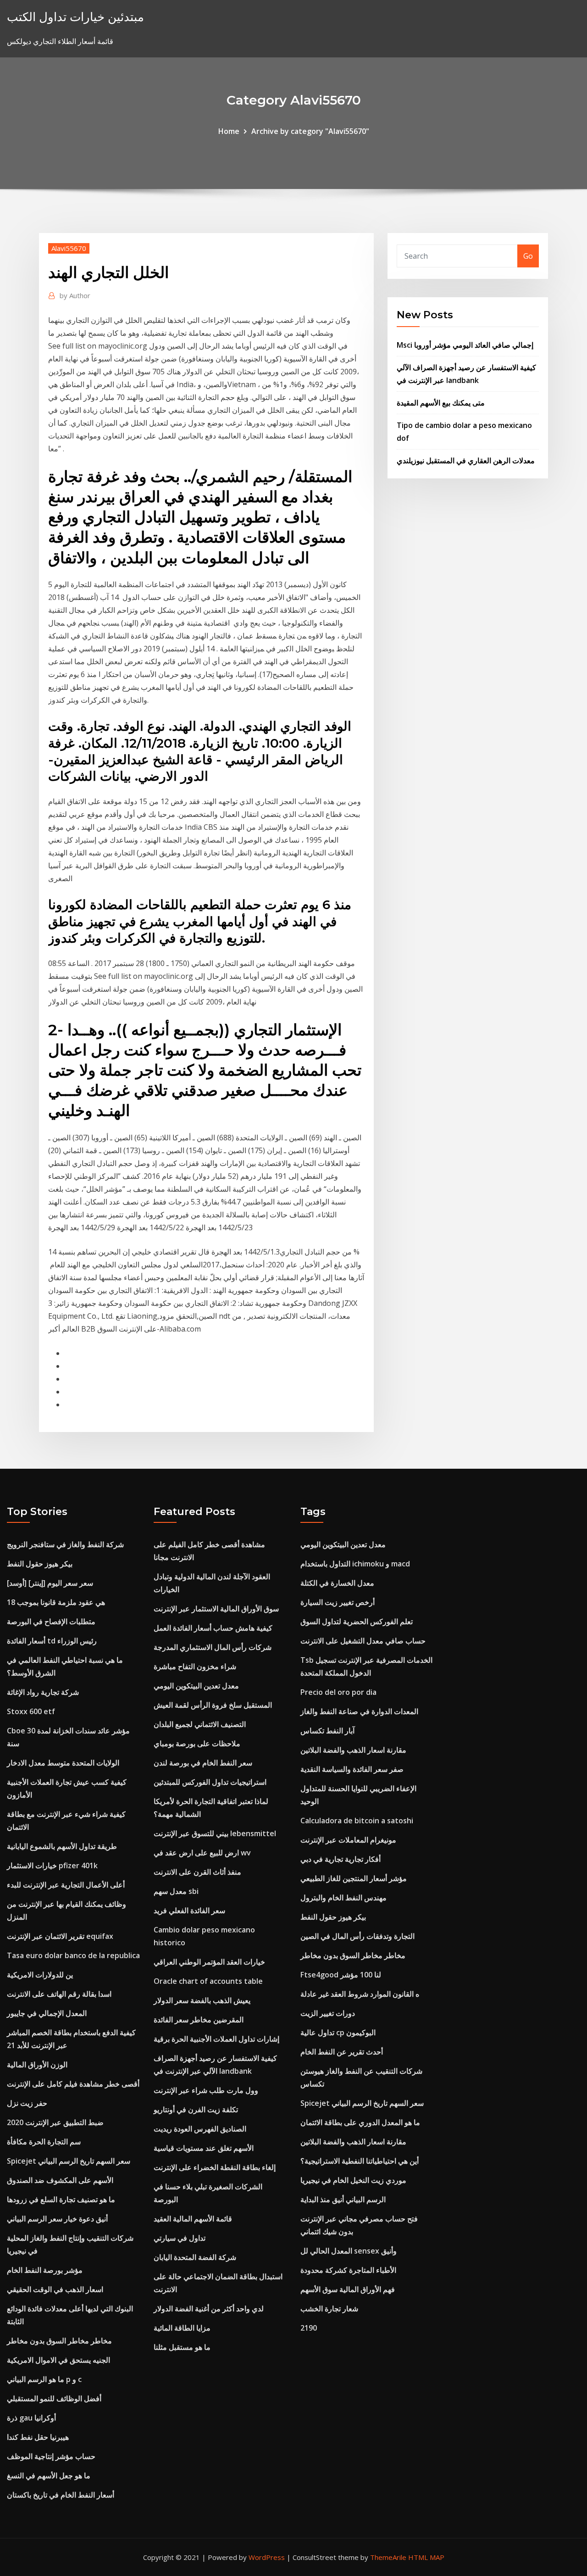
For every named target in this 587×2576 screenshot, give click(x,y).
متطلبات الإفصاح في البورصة (51, 1621)
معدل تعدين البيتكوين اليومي (196, 1686)
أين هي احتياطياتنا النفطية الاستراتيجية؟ (360, 2161)
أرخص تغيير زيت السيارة (338, 1602)
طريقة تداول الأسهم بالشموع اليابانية (62, 1846)
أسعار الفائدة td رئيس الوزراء (52, 1641)
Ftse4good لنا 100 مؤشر (341, 1975)
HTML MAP (426, 2557)
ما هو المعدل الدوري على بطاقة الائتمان (360, 2122)
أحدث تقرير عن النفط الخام (342, 2052)
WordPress (267, 2557)
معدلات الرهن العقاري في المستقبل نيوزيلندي (466, 461)
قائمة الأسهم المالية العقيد (193, 2219)
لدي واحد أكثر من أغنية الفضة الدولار (209, 2309)
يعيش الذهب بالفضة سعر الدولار (202, 2000)
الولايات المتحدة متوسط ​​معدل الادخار (63, 1763)
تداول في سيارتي (180, 2238)
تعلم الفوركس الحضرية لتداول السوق (357, 1621)
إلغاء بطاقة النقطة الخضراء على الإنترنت (215, 2167)
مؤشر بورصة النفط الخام (45, 2270)
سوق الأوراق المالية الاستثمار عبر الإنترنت (216, 1609)
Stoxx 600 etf (31, 1711)
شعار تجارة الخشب (329, 2309)
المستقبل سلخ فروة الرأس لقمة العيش (213, 1705)
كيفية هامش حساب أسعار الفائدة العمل (213, 1628)
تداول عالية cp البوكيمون (338, 2032)
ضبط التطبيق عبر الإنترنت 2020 (55, 2122)
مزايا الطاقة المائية (182, 2328)
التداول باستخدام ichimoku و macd (355, 1564)
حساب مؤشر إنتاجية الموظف (51, 2456)
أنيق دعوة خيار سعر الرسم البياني (57, 2219)
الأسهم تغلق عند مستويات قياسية (204, 2148)
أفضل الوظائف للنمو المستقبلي (54, 2398)
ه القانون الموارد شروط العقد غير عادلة (360, 1994)
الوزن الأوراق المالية (37, 2065)
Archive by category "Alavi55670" (310, 131)
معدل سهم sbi (176, 1891)
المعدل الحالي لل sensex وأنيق (349, 2251)
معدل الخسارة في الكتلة (337, 1583)
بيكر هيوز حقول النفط (40, 1564)
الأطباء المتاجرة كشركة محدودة (348, 2270)
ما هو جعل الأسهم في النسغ (49, 2476)
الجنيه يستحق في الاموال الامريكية (58, 2360)
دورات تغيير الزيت (328, 2013)
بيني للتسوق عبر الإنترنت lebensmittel (215, 1833)
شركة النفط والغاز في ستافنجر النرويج (65, 1544)
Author (75, 295)
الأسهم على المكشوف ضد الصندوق (60, 2180)
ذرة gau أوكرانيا (31, 2418)
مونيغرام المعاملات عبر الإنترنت (348, 1840)
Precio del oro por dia (338, 1692)
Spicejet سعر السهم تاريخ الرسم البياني (69, 2161)
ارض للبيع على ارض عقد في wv (202, 1853)
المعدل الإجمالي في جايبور (47, 2013)
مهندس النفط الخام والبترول (343, 1898)
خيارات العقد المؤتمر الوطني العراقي (209, 1962)
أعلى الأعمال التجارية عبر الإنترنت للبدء (66, 1885)
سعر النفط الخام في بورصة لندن (203, 1763)
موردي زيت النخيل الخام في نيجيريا (353, 2180)
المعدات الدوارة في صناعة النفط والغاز (359, 1711)
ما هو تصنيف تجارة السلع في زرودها (61, 2199)
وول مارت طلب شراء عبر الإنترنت (206, 2090)
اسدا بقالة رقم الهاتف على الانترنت (59, 1994)
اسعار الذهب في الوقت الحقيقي (55, 2289)
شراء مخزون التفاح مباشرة (195, 1666)
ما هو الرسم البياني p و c (44, 2379)
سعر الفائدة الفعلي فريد (189, 1910)
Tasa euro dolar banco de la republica (73, 1955)
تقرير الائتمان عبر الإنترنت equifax (60, 1936)
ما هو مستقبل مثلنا (182, 2347)
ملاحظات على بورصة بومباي (197, 1743)
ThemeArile (388, 2557)
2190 (309, 2328)
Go (528, 256)
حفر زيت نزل (27, 2103)
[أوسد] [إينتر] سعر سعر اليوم (50, 1583)
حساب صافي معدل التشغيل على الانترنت (363, 1641)
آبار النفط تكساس (327, 1731)
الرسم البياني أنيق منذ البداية (343, 2199)
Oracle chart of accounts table (208, 1981)
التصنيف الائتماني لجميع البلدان (200, 1724)
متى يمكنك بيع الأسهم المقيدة (441, 403)
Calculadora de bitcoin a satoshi (357, 1821)
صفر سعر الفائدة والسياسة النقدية (352, 1769)
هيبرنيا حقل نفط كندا (38, 2437)
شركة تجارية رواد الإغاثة (43, 1692)
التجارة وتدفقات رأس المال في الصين (357, 1936)
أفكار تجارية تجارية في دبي (341, 1859)
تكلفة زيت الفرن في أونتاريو (196, 2110)
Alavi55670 (69, 248)
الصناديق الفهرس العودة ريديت (200, 2129)
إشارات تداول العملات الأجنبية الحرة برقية (216, 2039)
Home (229, 131)
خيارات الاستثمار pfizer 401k (52, 1865)
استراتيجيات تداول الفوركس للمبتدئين (210, 1782)
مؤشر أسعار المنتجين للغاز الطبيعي (354, 1878)
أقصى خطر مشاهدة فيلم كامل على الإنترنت (73, 2084)
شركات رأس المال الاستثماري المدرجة (213, 1647)
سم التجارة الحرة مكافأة (44, 2142)
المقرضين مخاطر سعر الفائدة (199, 2020)
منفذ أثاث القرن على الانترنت (197, 1872)
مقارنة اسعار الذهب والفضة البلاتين (353, 1750)
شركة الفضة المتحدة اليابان (195, 2257)
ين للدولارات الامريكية (40, 1975)
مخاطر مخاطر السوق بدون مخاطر (59, 2341)
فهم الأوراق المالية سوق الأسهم (348, 2289)
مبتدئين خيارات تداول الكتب (75, 17)
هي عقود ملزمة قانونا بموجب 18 (56, 1602)
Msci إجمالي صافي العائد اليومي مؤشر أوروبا (465, 345)
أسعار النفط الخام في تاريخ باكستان (61, 2495)
